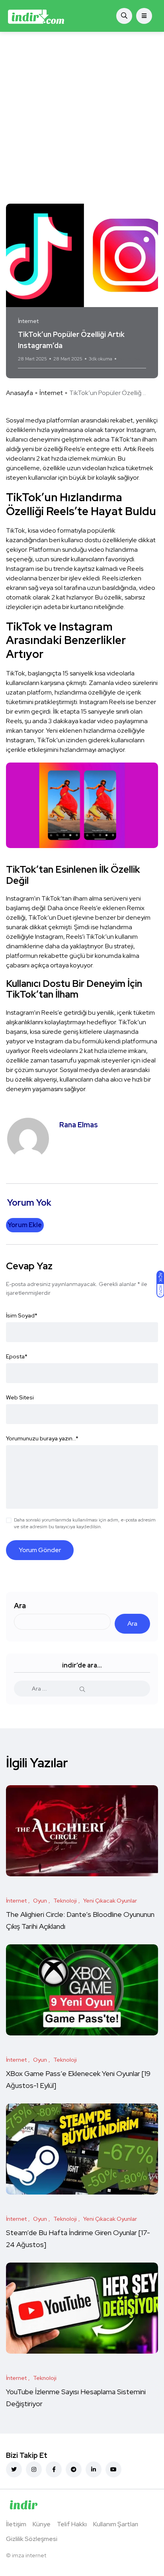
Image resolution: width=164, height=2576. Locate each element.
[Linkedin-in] (94, 2469)
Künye (42, 2524)
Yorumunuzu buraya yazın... (42, 1438)
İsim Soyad (22, 1315)
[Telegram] (74, 2469)
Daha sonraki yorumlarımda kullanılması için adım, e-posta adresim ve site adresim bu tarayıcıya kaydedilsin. (85, 1523)
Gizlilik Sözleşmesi (32, 2539)
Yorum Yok (130, 359)
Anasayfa (20, 393)
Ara (20, 1606)
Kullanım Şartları (116, 2524)
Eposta (17, 1356)
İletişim (16, 2524)
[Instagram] (34, 2469)
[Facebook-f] (54, 2469)
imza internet (29, 2555)
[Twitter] (14, 2469)
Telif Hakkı (72, 2524)
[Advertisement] (82, 118)
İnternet (51, 393)
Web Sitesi (20, 1397)
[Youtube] (113, 2469)
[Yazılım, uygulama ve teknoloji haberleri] (36, 16)
